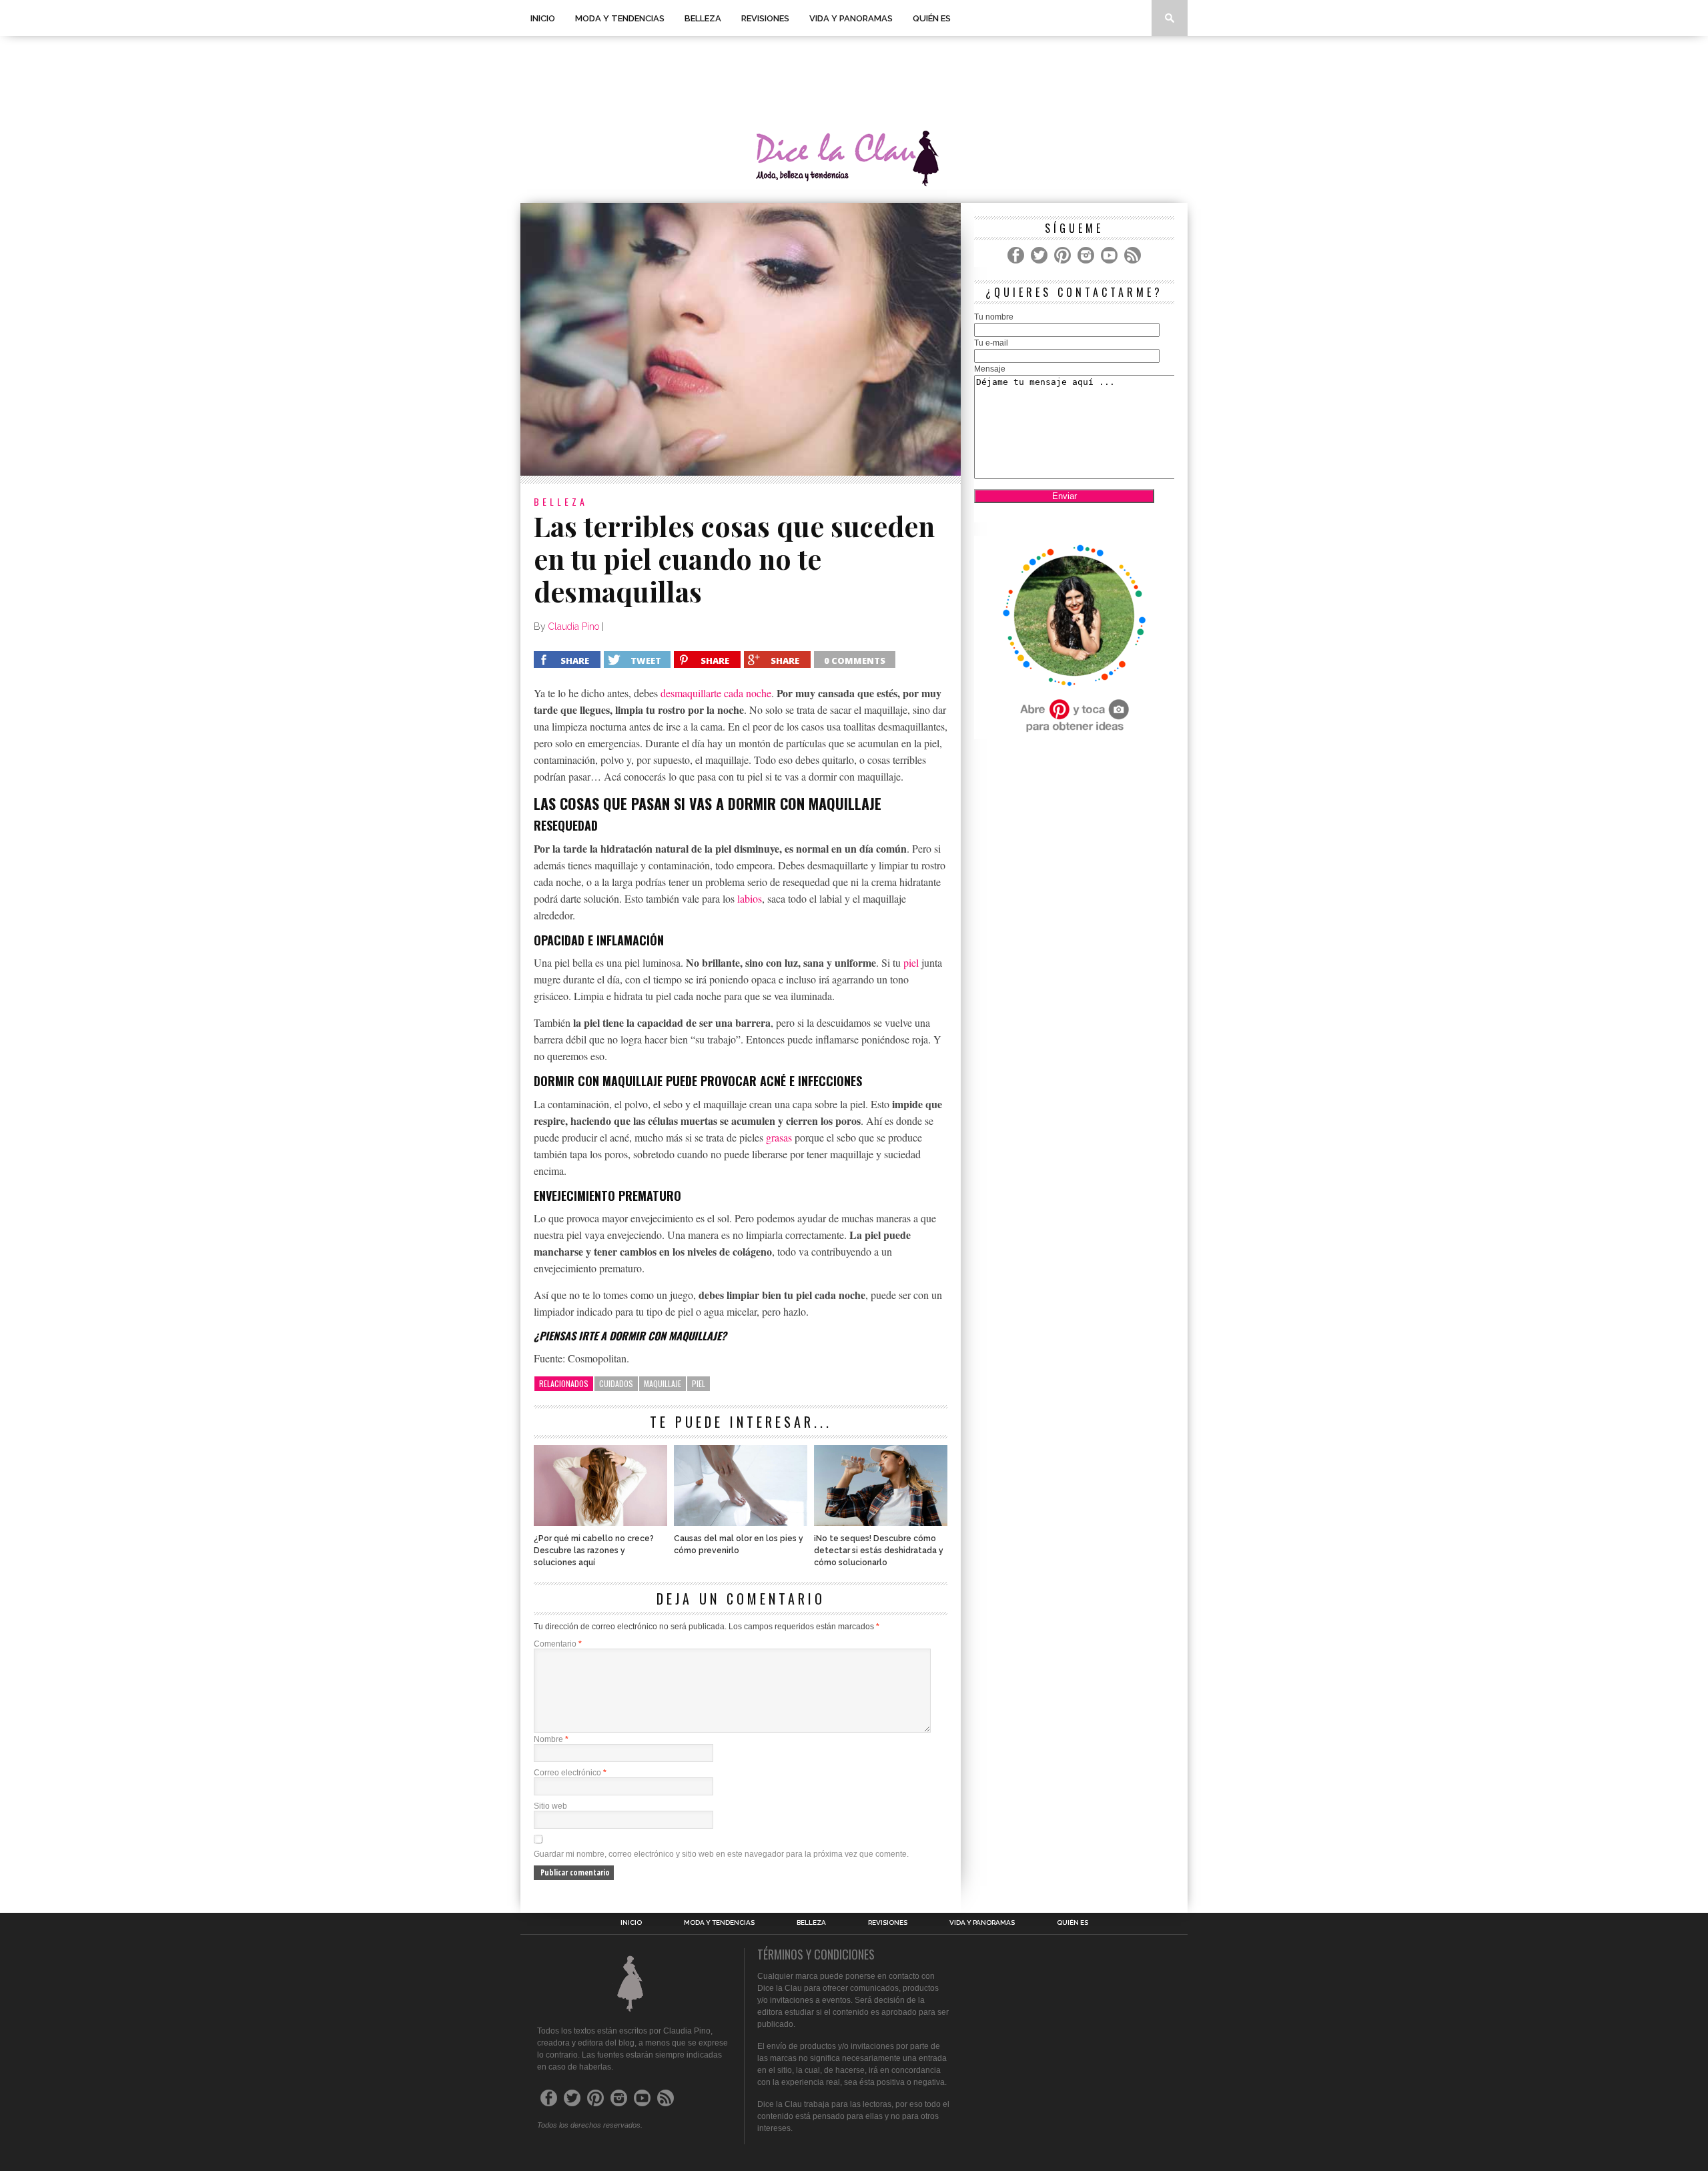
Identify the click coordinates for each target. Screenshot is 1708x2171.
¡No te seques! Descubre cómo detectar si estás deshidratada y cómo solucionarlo (879, 1551)
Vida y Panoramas (851, 18)
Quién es (932, 18)
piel (911, 962)
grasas (779, 1137)
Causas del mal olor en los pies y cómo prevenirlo (739, 1545)
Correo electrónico (570, 1773)
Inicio (543, 18)
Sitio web (550, 1806)
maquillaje (663, 1383)
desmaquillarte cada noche (716, 693)
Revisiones (765, 18)
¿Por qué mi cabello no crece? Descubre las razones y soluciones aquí (594, 1551)
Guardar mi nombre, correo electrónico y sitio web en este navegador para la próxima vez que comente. (721, 1854)
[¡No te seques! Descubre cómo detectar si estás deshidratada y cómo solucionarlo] (881, 1522)
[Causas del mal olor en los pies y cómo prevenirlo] (741, 1522)
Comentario (558, 1644)
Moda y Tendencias (620, 18)
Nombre (551, 1739)
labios (750, 898)
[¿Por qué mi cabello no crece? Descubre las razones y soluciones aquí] (600, 1522)
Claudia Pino (574, 626)
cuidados (616, 1383)
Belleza (703, 18)
